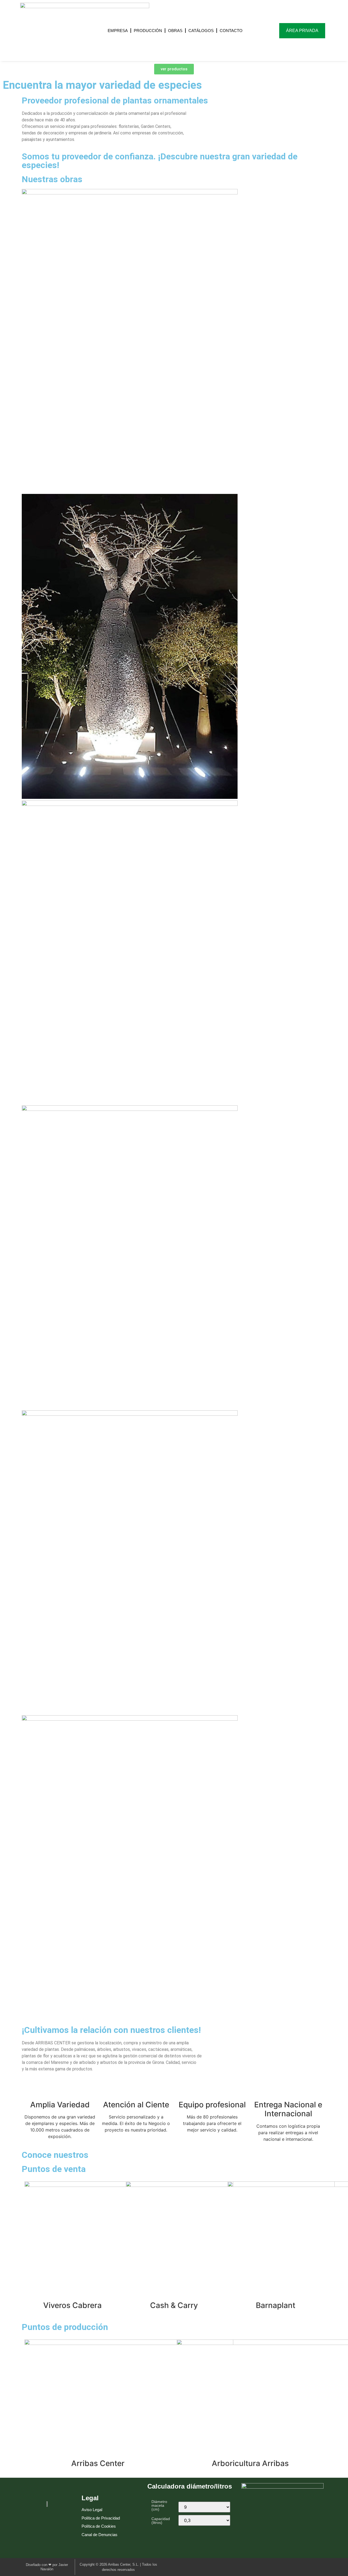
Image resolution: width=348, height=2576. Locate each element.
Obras (175, 31)
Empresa (118, 31)
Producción (148, 31)
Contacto (231, 31)
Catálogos (201, 31)
